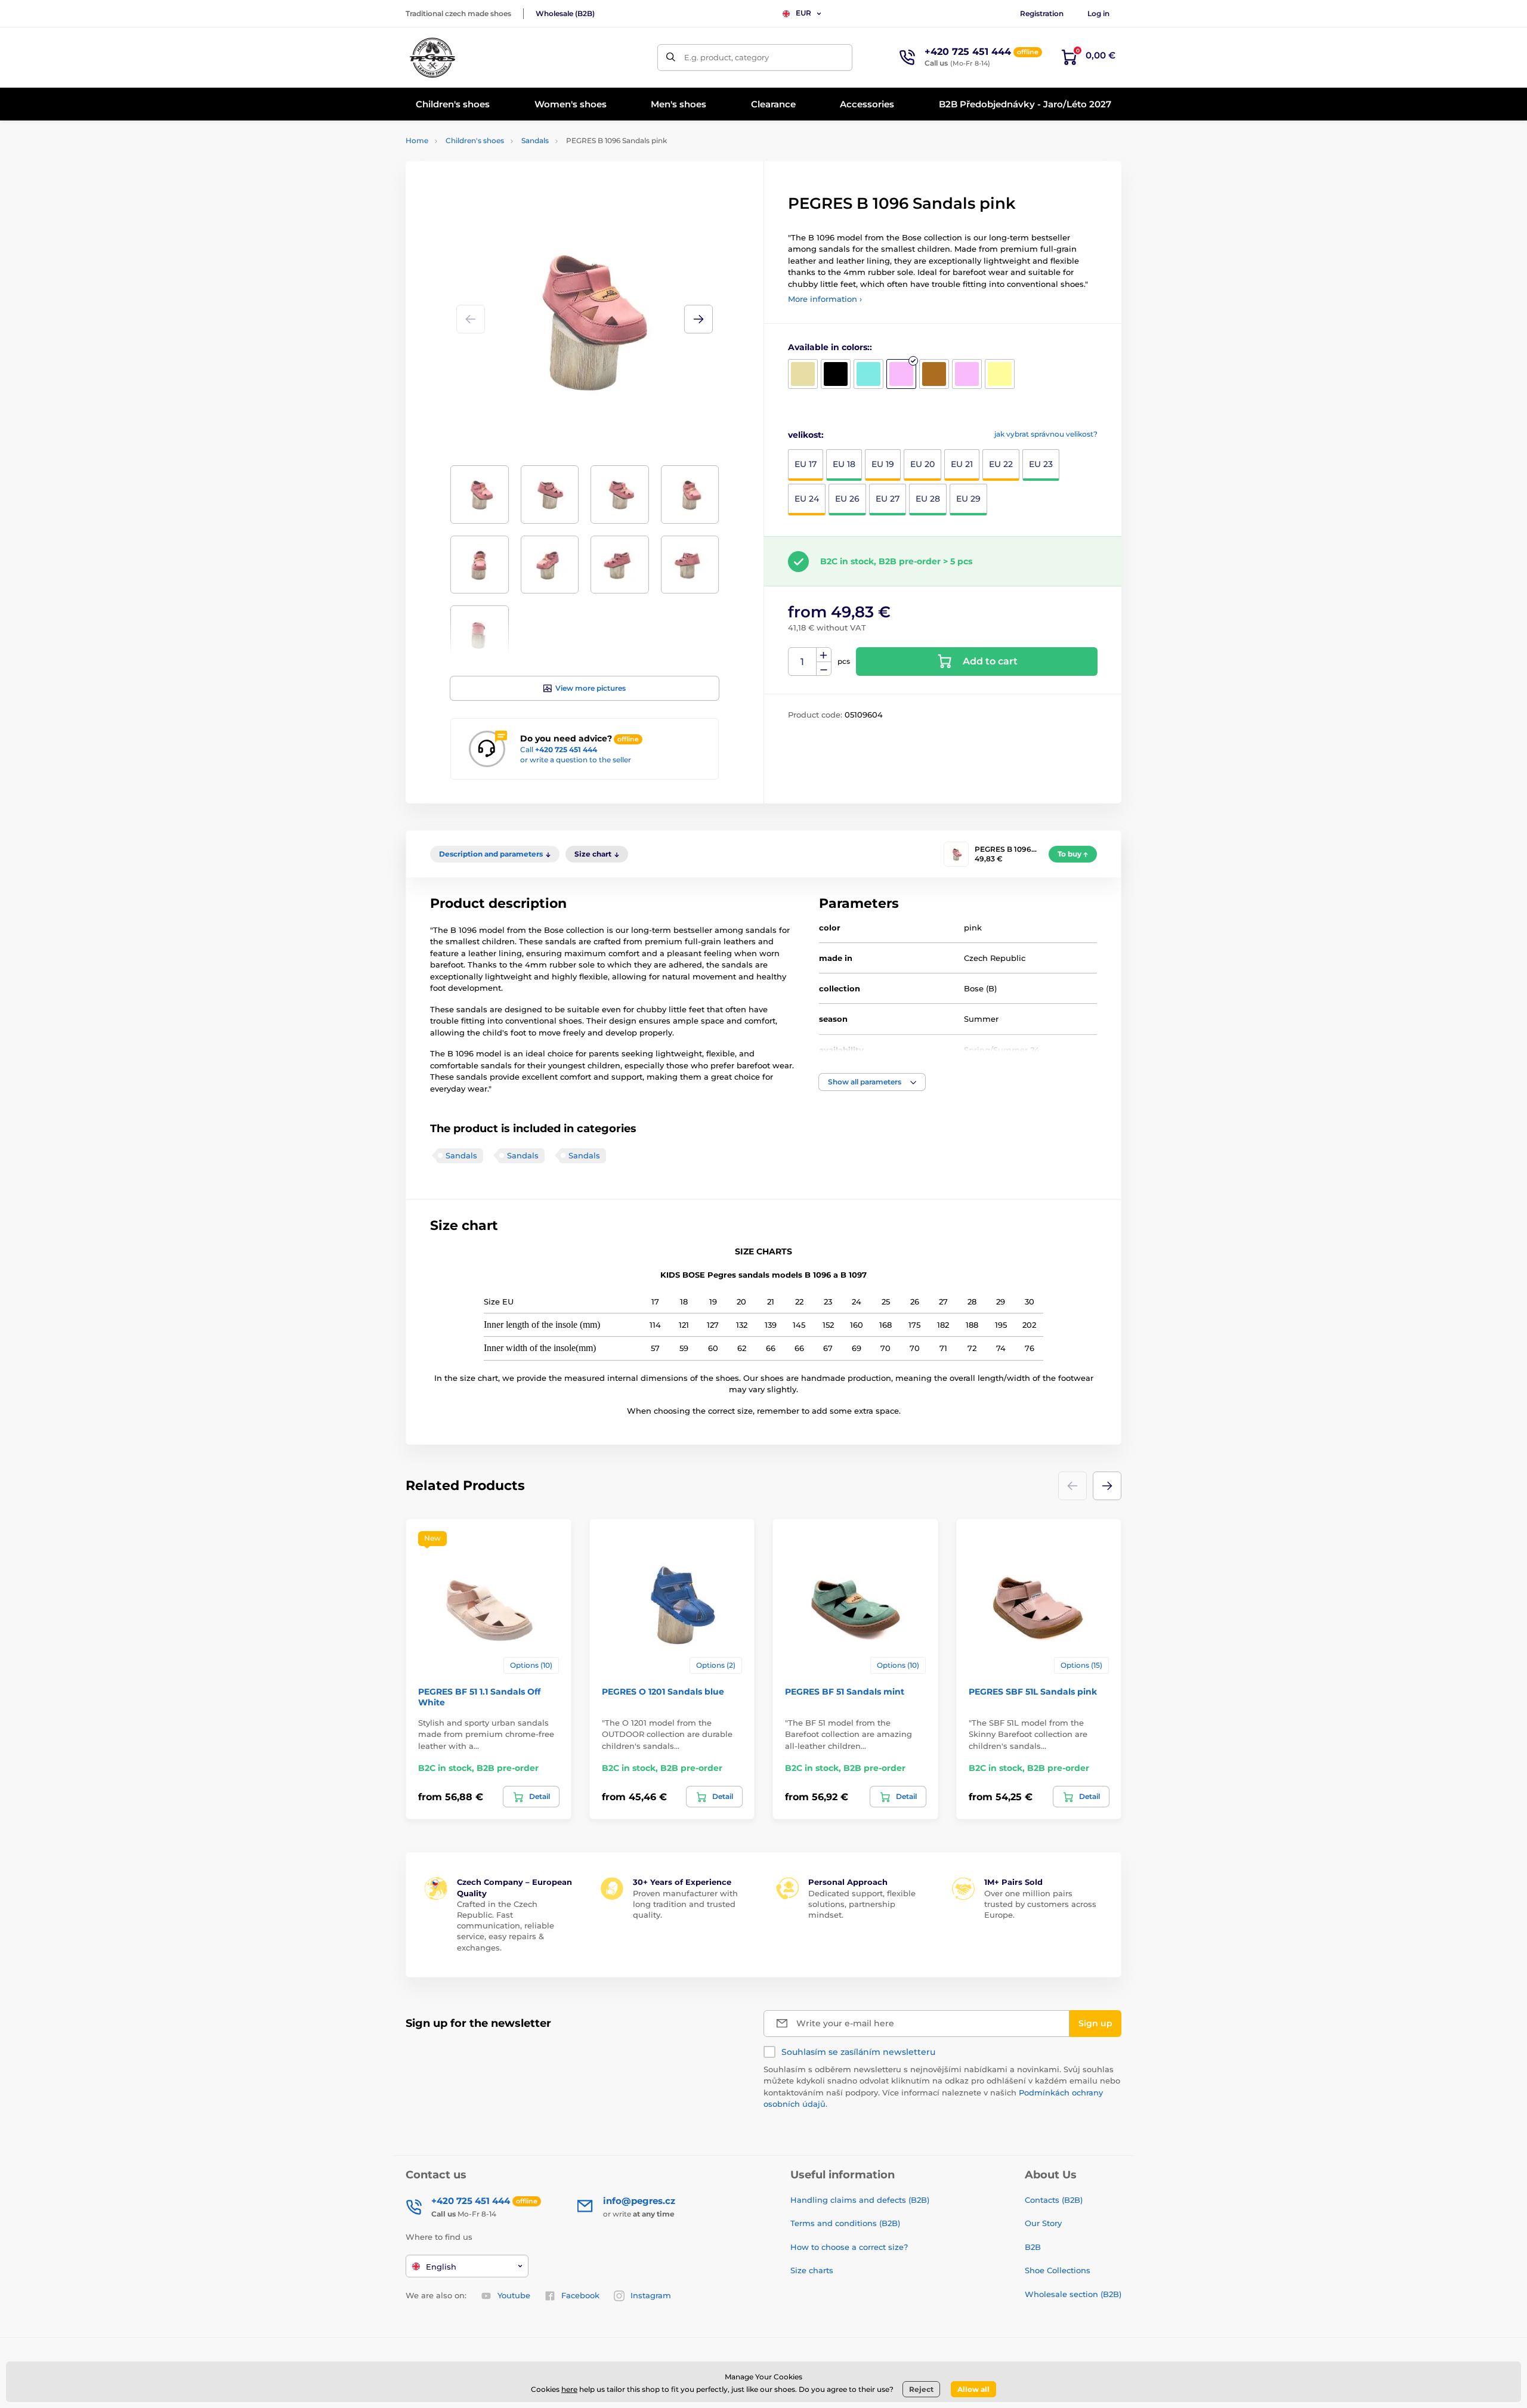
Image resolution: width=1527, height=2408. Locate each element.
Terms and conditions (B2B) (845, 2223)
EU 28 (928, 499)
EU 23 (1041, 464)
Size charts (812, 2270)
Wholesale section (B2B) (1073, 2294)
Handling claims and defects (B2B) (860, 2200)
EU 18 (844, 464)
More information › (825, 299)
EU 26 (847, 499)
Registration (1042, 13)
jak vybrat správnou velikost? (1046, 434)
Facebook (580, 2295)
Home (417, 140)
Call (559, 749)
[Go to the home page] (432, 57)
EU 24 (807, 499)
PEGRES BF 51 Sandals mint (845, 1692)
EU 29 (968, 499)
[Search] (671, 58)
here (569, 2389)
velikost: (806, 435)
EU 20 (922, 464)
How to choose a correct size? (849, 2247)
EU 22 (1001, 464)
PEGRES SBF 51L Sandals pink (1033, 1692)
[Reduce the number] (824, 669)
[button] (698, 319)
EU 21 (962, 464)
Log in (1098, 13)
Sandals (535, 140)
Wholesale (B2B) (565, 13)
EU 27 (888, 499)
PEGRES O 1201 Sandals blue (663, 1692)
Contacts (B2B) (1054, 2200)
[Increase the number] (824, 655)
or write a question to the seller (576, 760)
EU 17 (806, 464)
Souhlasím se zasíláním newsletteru (858, 2052)
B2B (1033, 2247)
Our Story (1043, 2223)
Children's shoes (475, 140)
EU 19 (883, 464)
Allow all (973, 2389)
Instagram (651, 2295)
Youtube (514, 2295)
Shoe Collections (1058, 2270)
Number (803, 662)
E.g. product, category (727, 57)
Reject (921, 2389)
